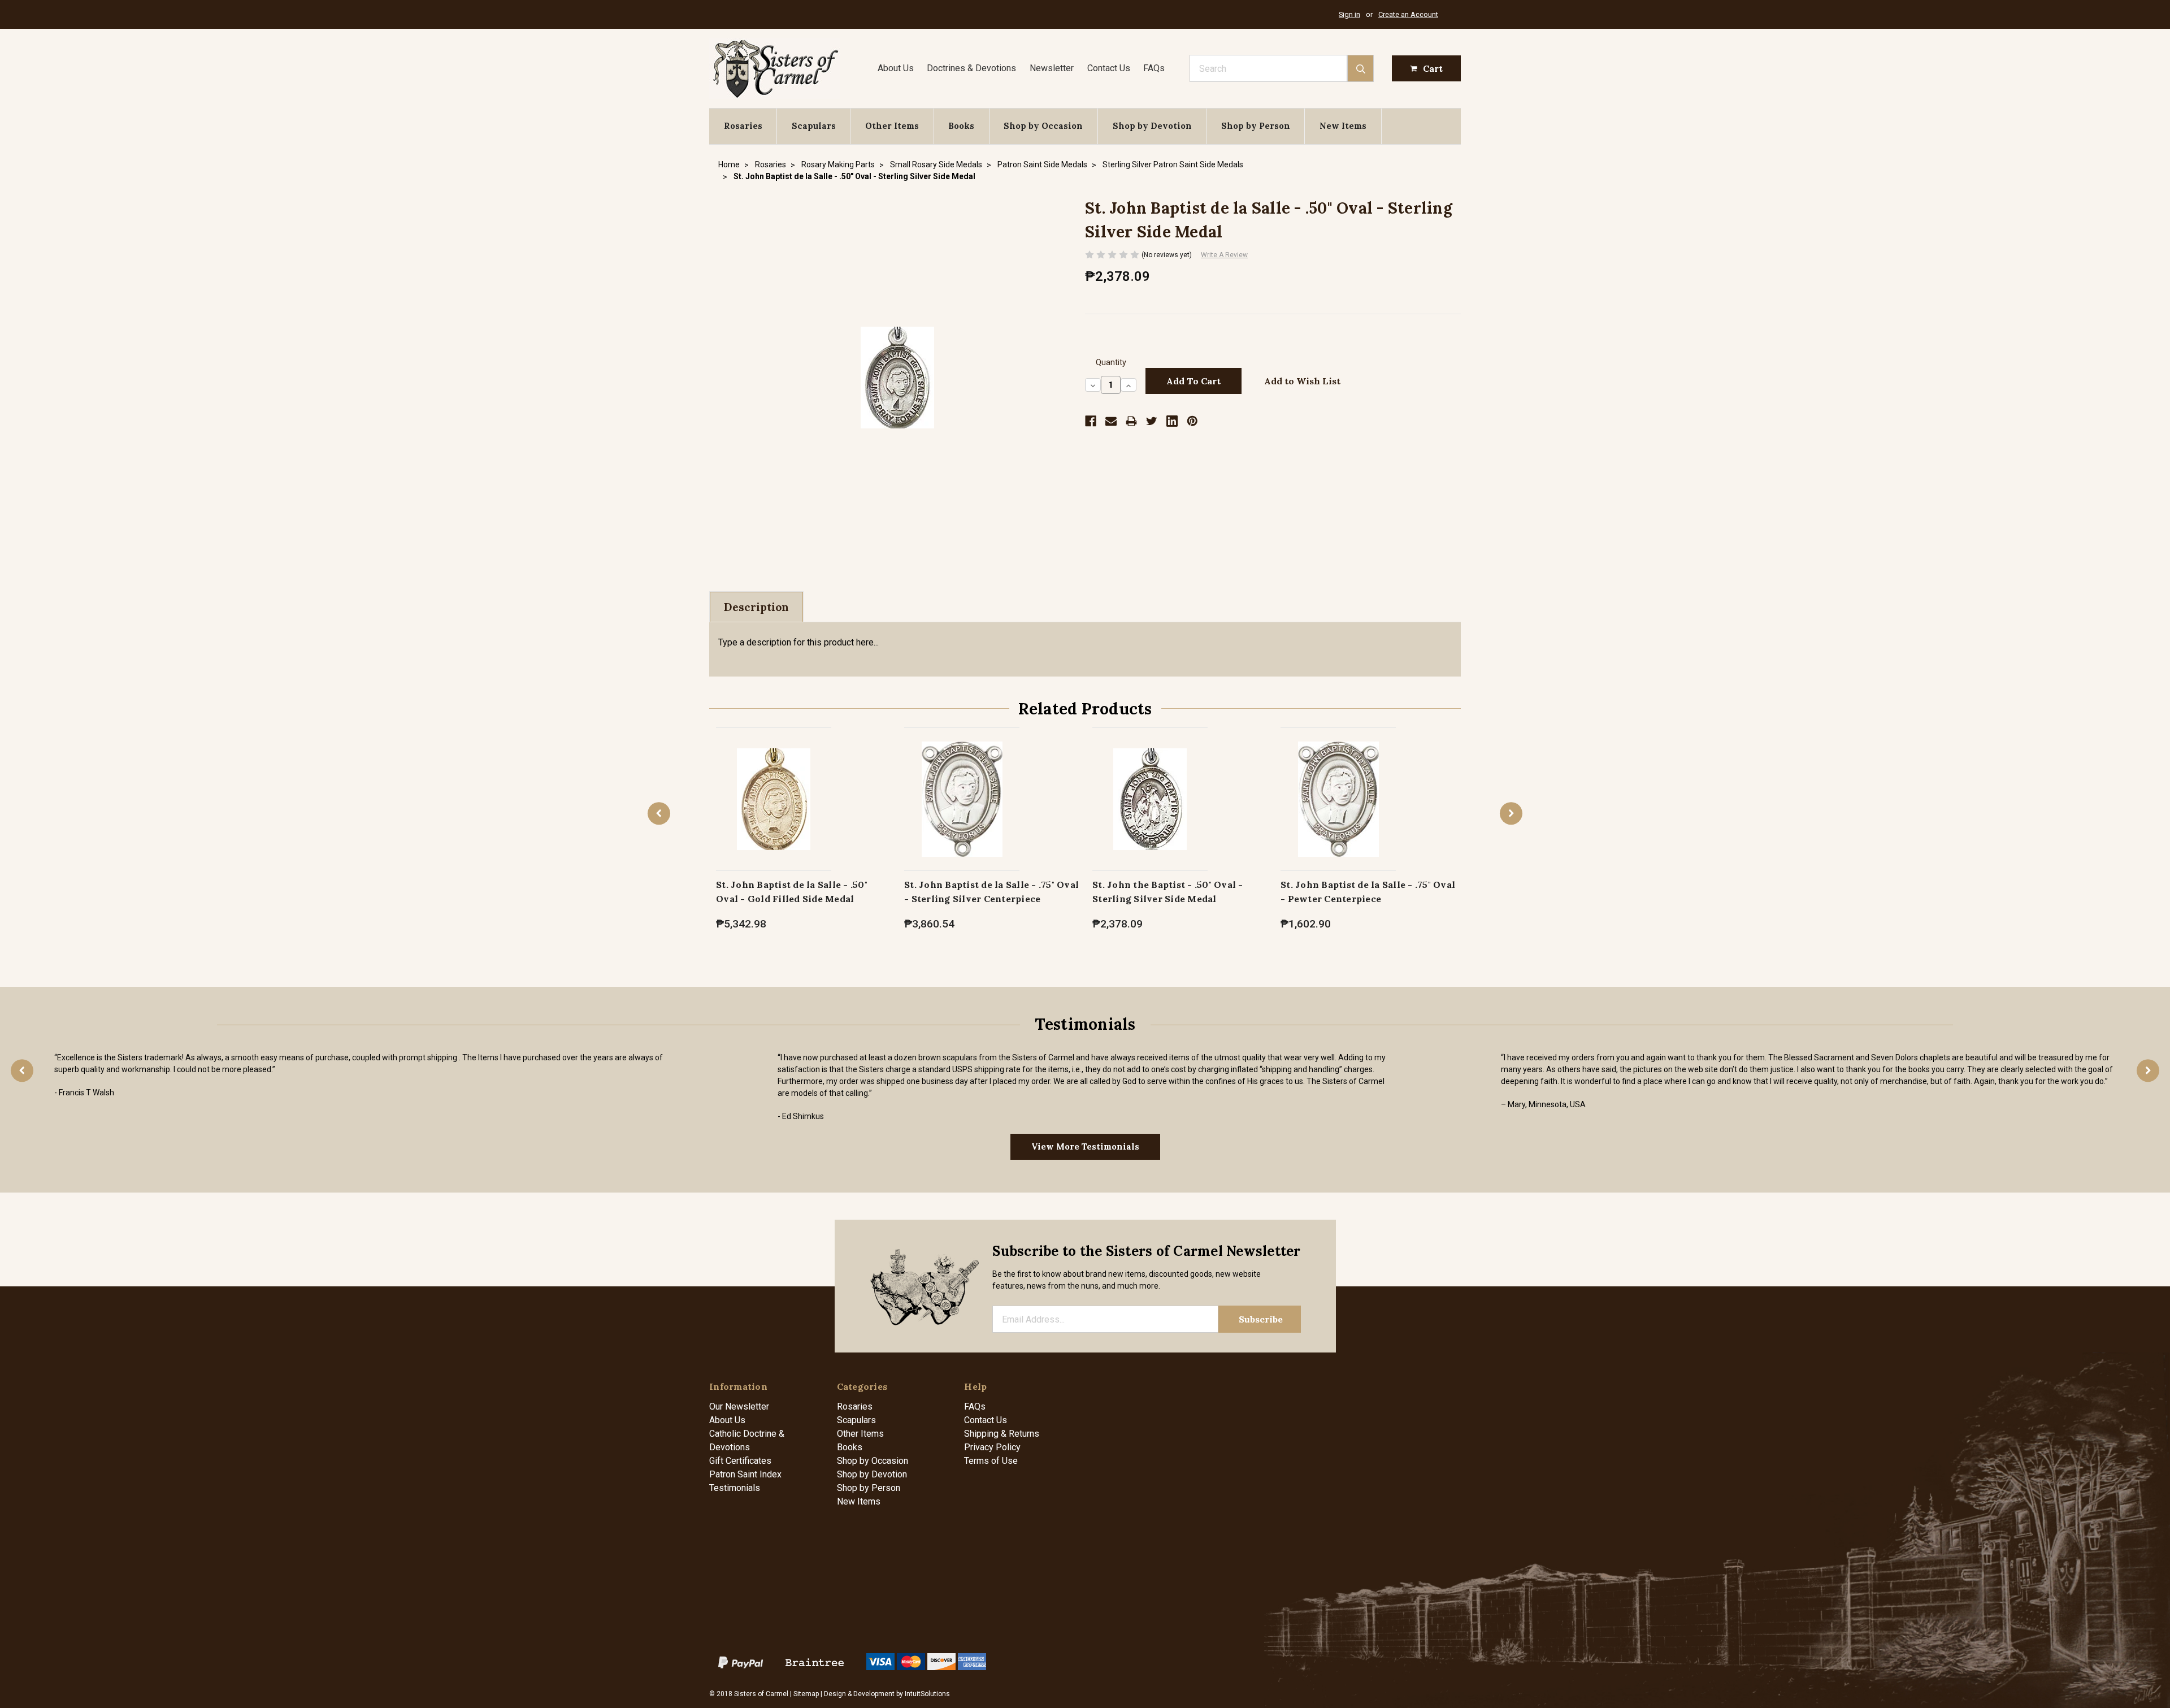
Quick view (774, 787)
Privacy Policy (992, 1447)
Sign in (1349, 14)
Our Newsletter (739, 1406)
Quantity (1111, 363)
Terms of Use (991, 1461)
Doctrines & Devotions (971, 68)
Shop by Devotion (1152, 126)
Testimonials (735, 1488)
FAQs (1154, 68)
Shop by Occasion (1043, 126)
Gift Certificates (740, 1461)
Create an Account (1408, 14)
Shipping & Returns (1002, 1434)
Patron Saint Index (745, 1474)
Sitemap (806, 1694)
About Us (896, 68)
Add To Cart (774, 811)
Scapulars (814, 126)
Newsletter (1052, 68)
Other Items (892, 126)
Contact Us (1109, 68)
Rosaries (743, 126)
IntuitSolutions (927, 1694)
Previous (659, 813)
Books (961, 126)
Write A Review (1224, 255)
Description (756, 607)
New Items (1343, 126)
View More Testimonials (1085, 1146)
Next (1511, 813)
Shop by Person (1256, 126)
